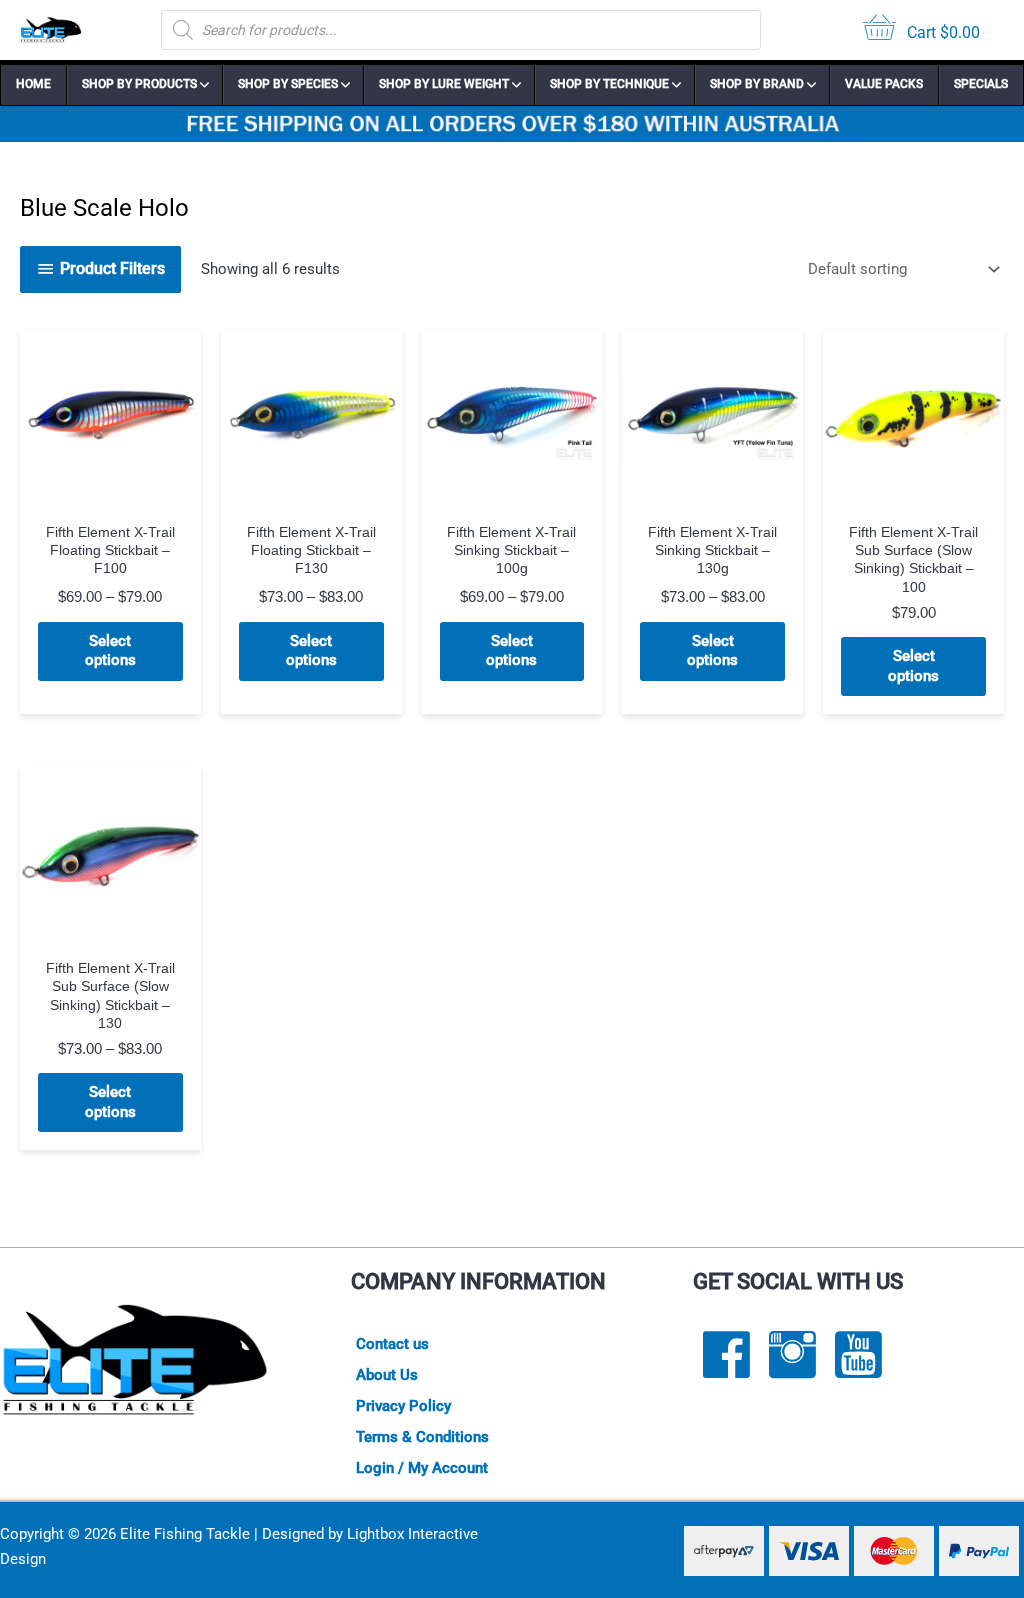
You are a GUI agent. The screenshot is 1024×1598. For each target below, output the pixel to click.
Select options (110, 651)
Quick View (110, 493)
